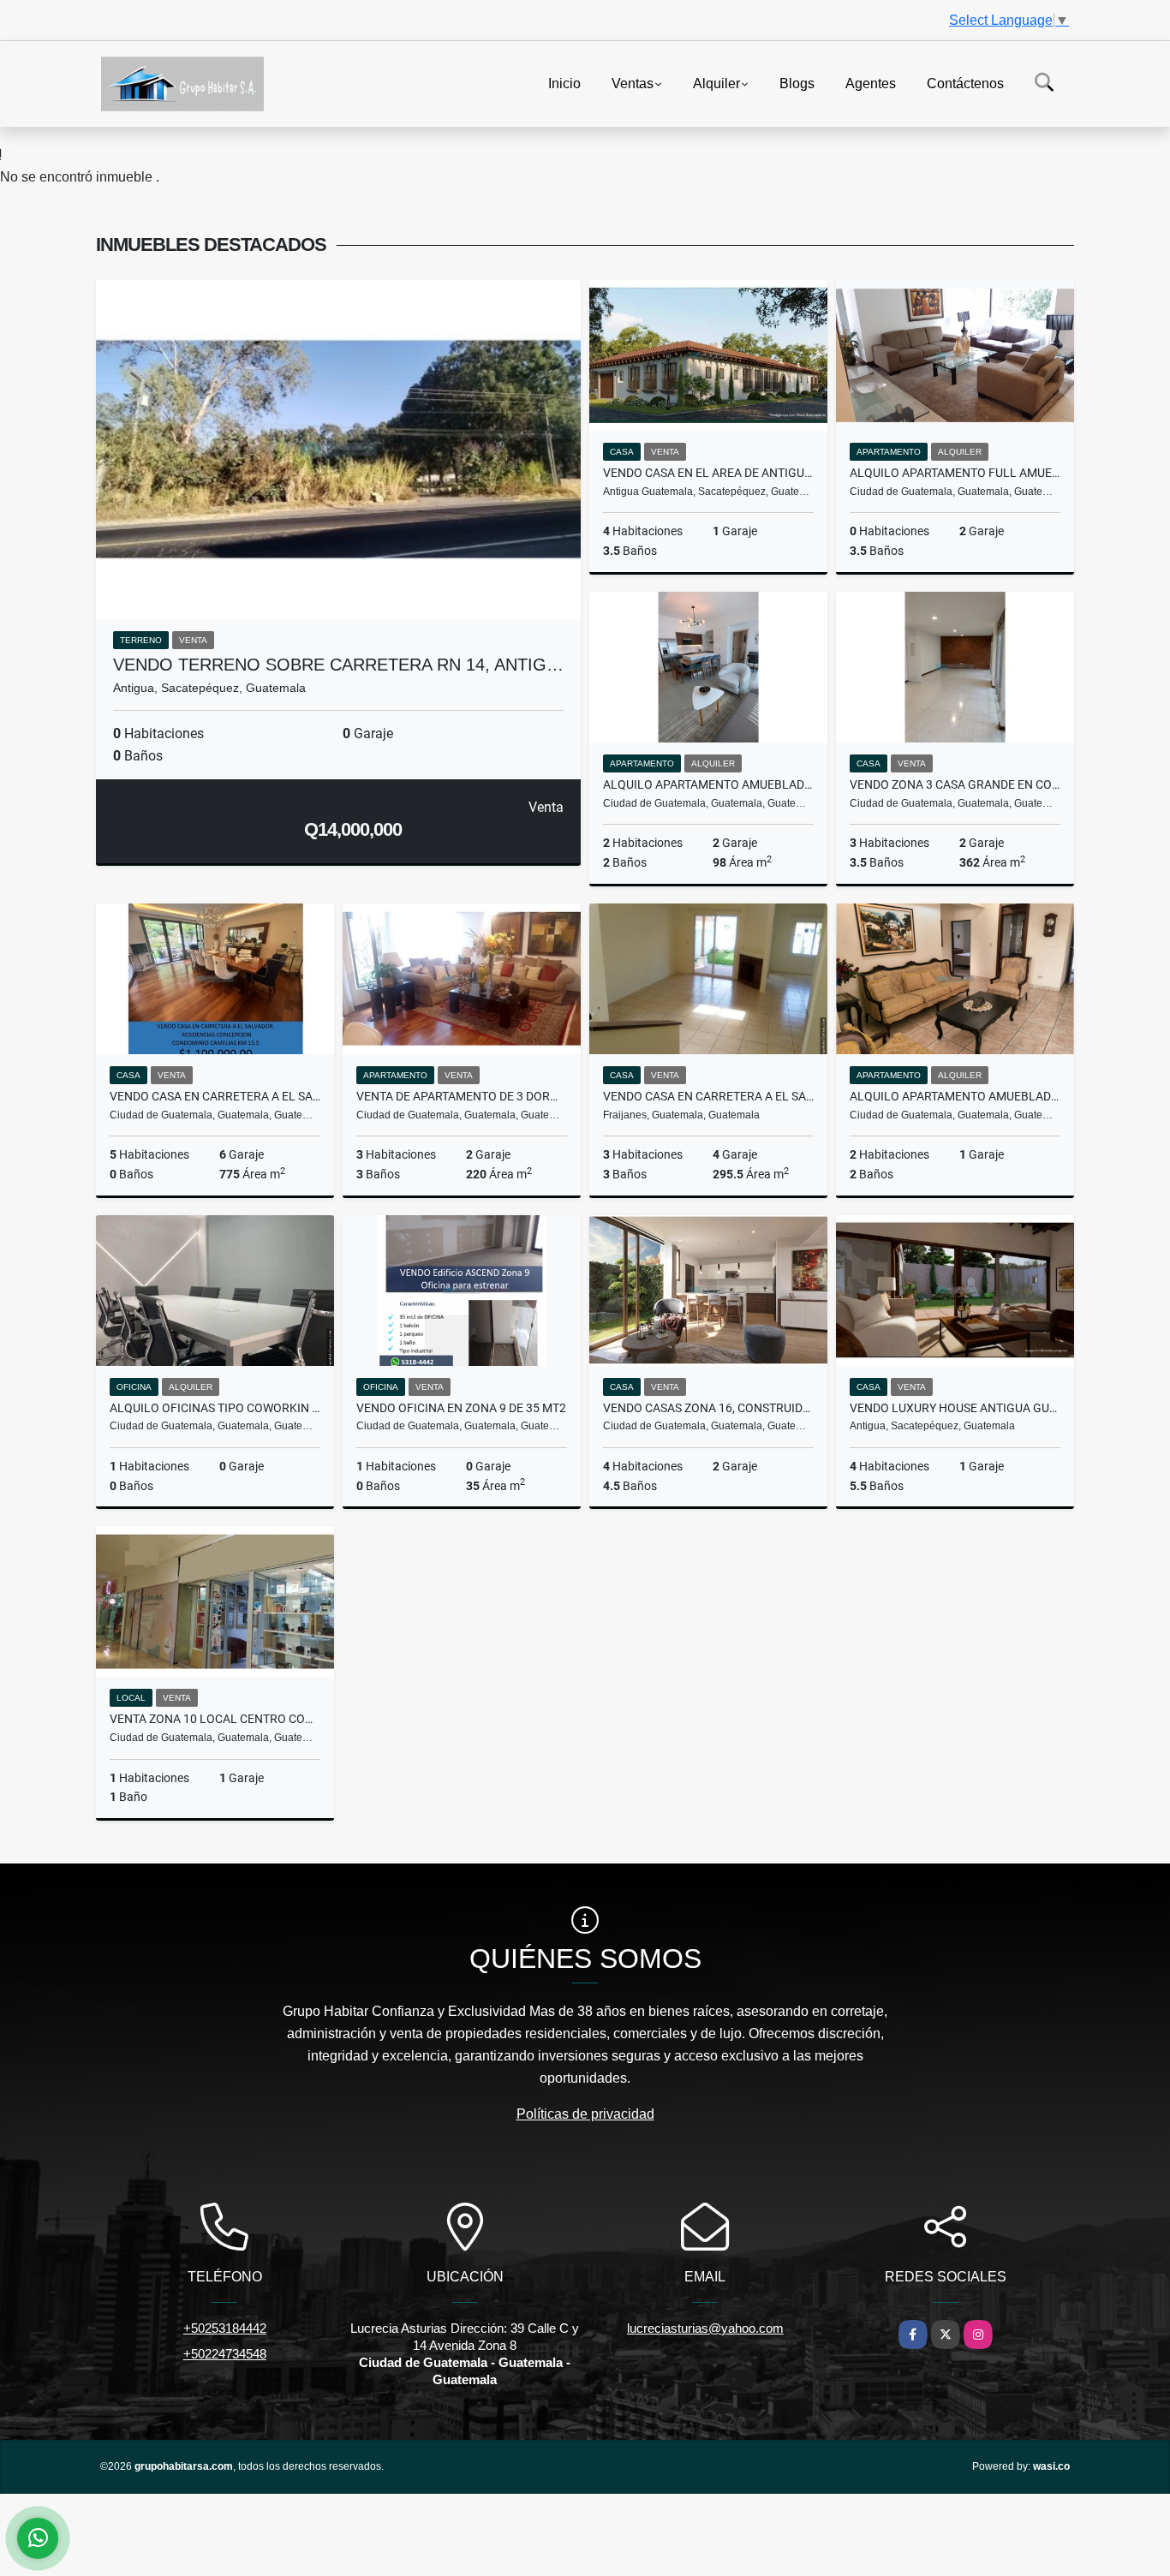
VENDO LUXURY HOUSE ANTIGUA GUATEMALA (955, 1408)
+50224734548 (225, 2354)
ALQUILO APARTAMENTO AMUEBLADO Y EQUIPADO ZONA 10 (708, 784)
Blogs (797, 83)
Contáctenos (965, 83)
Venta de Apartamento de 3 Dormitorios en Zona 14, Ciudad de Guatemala (462, 1096)
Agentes (871, 83)
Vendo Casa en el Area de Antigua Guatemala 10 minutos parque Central (708, 473)
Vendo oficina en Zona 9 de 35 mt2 (461, 1408)
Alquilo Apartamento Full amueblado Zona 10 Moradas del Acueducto (955, 473)
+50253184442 (225, 2328)
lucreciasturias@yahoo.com (705, 2328)
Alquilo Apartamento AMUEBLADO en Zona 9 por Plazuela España (955, 1096)
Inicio (564, 83)
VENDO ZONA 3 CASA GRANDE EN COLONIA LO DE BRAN (955, 784)
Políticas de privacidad (585, 2114)
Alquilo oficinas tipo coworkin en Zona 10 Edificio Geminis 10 (215, 1408)
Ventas (633, 83)
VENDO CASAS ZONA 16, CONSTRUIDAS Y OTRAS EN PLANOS (708, 1408)
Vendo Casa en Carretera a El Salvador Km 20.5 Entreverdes (708, 1096)
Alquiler (716, 83)
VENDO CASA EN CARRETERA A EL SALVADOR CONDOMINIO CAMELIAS (215, 1096)
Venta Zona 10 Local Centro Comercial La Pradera (215, 1719)
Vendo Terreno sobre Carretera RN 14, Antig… (338, 665)
